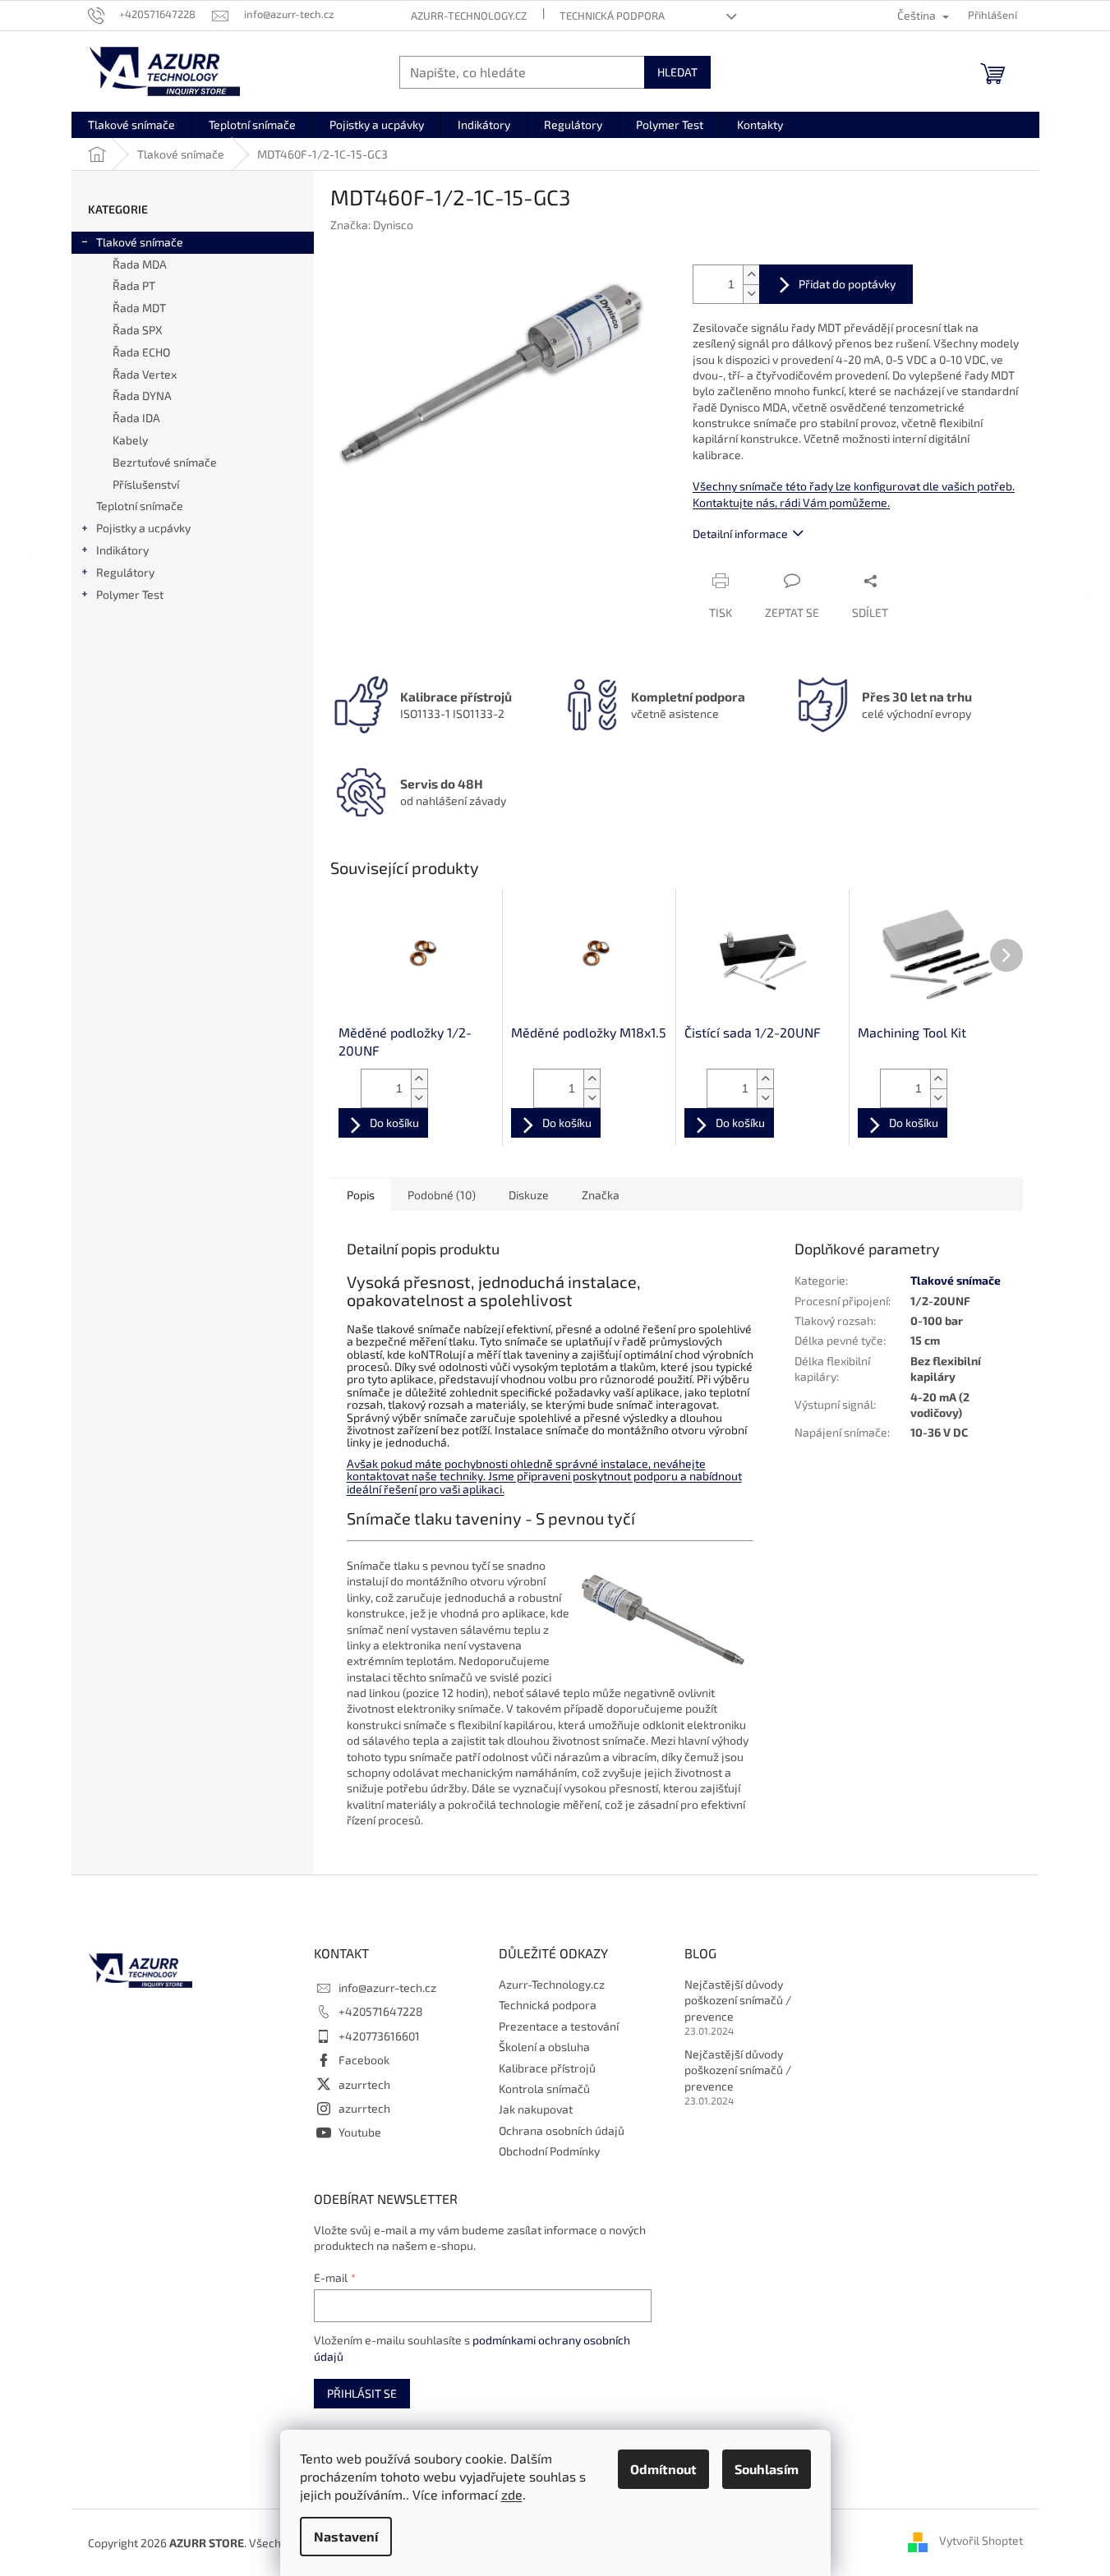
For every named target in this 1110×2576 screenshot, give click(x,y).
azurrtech (364, 2084)
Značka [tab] (601, 1195)
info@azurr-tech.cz (387, 1987)
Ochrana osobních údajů (562, 2130)
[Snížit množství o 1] (751, 294)
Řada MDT (139, 308)
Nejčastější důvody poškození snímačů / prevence (738, 2000)
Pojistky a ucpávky (143, 528)
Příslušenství (146, 484)
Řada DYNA (142, 396)
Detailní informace (740, 534)
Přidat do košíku (836, 284)
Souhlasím (767, 2469)
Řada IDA (136, 418)
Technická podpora (612, 16)
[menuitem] (131, 125)
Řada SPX (138, 330)
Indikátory (122, 550)
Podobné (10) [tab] (442, 1195)
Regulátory (125, 572)
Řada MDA (140, 264)
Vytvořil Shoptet (981, 2541)
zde (512, 2494)
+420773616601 (379, 2036)
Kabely (130, 440)
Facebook (364, 2060)
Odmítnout (663, 2469)
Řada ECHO (141, 352)
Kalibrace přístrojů (547, 2068)
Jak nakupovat (536, 2109)
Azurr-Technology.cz (469, 16)
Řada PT (134, 285)
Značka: (372, 225)
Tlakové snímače (140, 242)
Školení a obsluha (544, 2047)
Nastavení (346, 2536)
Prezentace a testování (559, 2026)
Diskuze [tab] (529, 1195)
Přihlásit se (362, 2393)
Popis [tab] (361, 1195)
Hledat (677, 72)
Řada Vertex (145, 374)
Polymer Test (130, 594)
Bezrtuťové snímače (165, 462)
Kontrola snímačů (544, 2088)
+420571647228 (381, 2011)
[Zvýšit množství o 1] (751, 275)
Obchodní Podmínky (549, 2151)
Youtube (360, 2132)
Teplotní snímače (140, 506)
